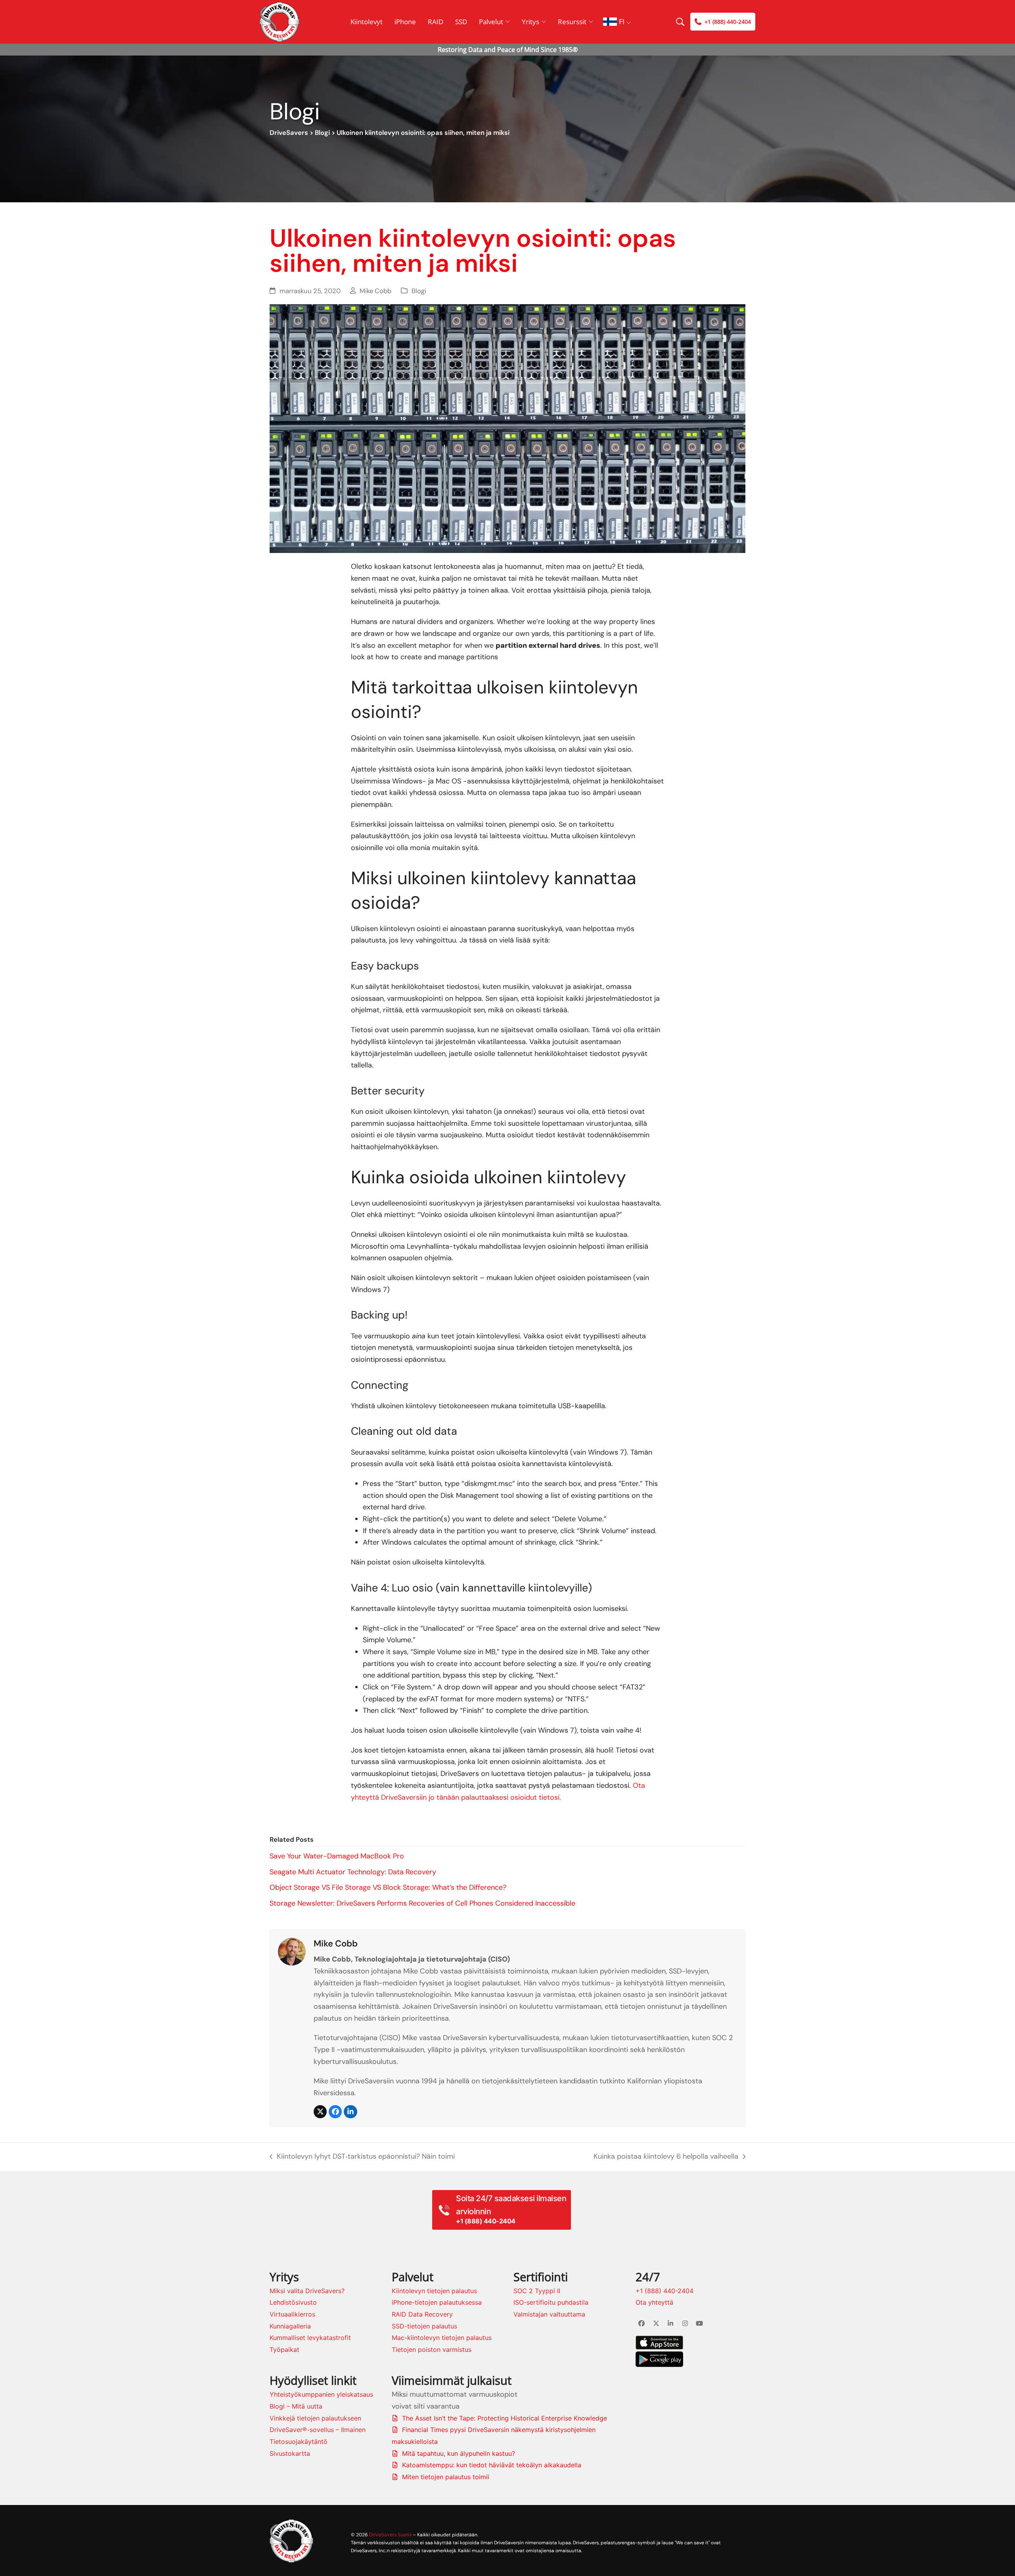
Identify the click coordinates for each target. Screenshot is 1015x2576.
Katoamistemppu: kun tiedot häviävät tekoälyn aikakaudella (492, 2465)
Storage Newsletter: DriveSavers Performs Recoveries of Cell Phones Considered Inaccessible (422, 1903)
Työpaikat (284, 2349)
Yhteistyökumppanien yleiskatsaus (321, 2394)
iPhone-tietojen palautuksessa (437, 2302)
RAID (436, 22)
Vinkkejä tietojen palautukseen (315, 2418)
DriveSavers (289, 133)
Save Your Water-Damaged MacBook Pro (337, 1856)
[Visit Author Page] (292, 1951)
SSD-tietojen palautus (424, 2326)
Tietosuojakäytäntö (299, 2442)
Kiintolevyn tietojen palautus (434, 2291)
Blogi (322, 133)
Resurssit (572, 22)
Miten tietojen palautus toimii (446, 2477)
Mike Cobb (375, 291)
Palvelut (491, 22)
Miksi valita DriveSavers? (307, 2291)
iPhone (405, 22)
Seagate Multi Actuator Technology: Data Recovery (353, 1872)
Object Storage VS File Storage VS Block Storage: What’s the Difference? (388, 1887)
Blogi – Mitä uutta (296, 2406)
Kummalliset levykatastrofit (310, 2338)
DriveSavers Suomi (390, 2535)
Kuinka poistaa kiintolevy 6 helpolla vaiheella (666, 2157)
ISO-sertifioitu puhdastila (551, 2302)
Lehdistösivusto (293, 2302)
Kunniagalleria (290, 2326)
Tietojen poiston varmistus (432, 2349)
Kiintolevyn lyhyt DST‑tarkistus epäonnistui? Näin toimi (362, 2157)
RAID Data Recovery (422, 2314)
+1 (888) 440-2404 (665, 2291)
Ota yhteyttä (654, 2302)
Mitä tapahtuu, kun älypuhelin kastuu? (459, 2453)
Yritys (530, 22)
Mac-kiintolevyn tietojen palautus (442, 2338)
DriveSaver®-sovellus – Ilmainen (318, 2430)
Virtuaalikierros (292, 2314)
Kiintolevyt (367, 22)
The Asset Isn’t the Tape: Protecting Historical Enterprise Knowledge (505, 2418)
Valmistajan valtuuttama (549, 2314)
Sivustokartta (290, 2453)
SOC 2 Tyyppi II (537, 2291)
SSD (461, 22)
